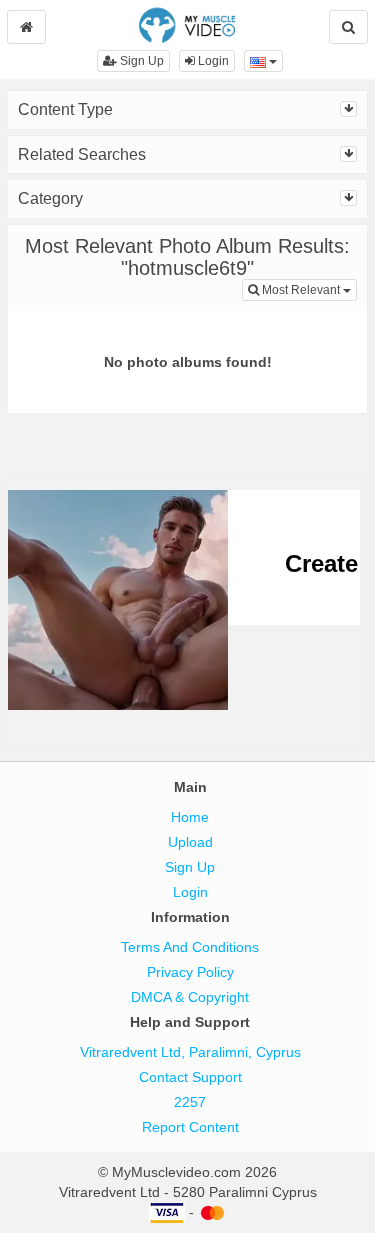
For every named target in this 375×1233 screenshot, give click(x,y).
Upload (190, 842)
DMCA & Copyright (190, 997)
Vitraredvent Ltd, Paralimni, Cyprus (190, 1052)
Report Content (190, 1127)
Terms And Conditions (190, 947)
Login (212, 61)
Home (190, 817)
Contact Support (190, 1077)
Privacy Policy (190, 972)
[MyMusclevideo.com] (187, 24)
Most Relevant (308, 289)
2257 (190, 1102)
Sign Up (140, 61)
